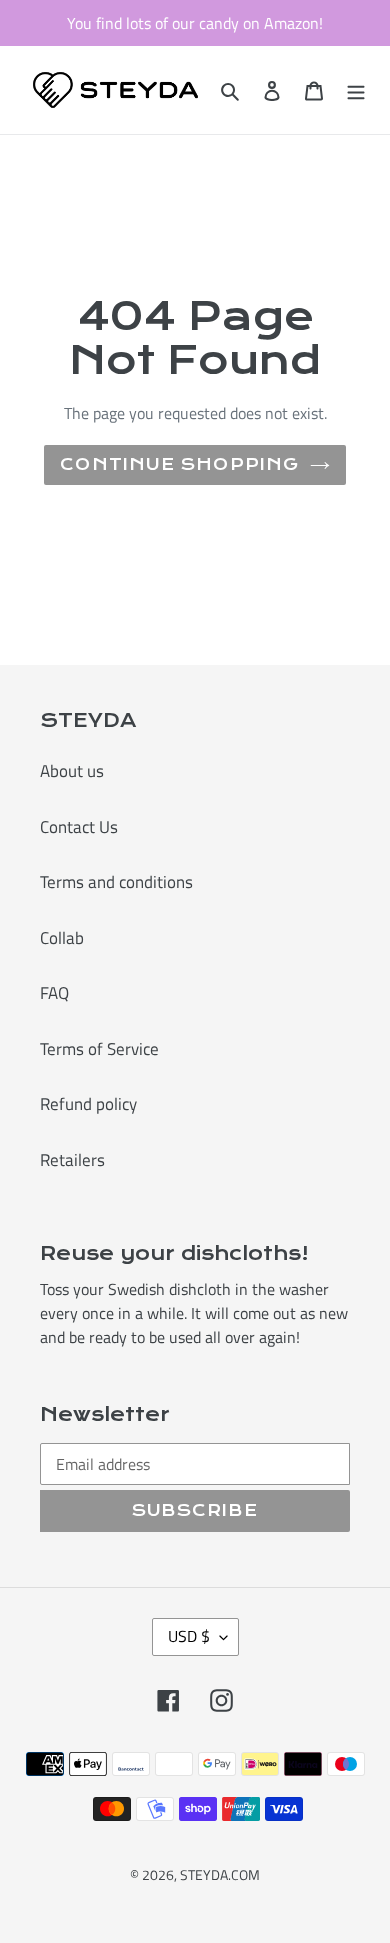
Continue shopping (179, 464)
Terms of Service (99, 1049)
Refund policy (88, 1104)
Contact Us (79, 827)
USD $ (189, 1636)
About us (72, 771)
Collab (62, 938)
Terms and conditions (116, 882)
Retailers (72, 1160)
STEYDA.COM (220, 1874)
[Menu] (356, 90)
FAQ (54, 993)
